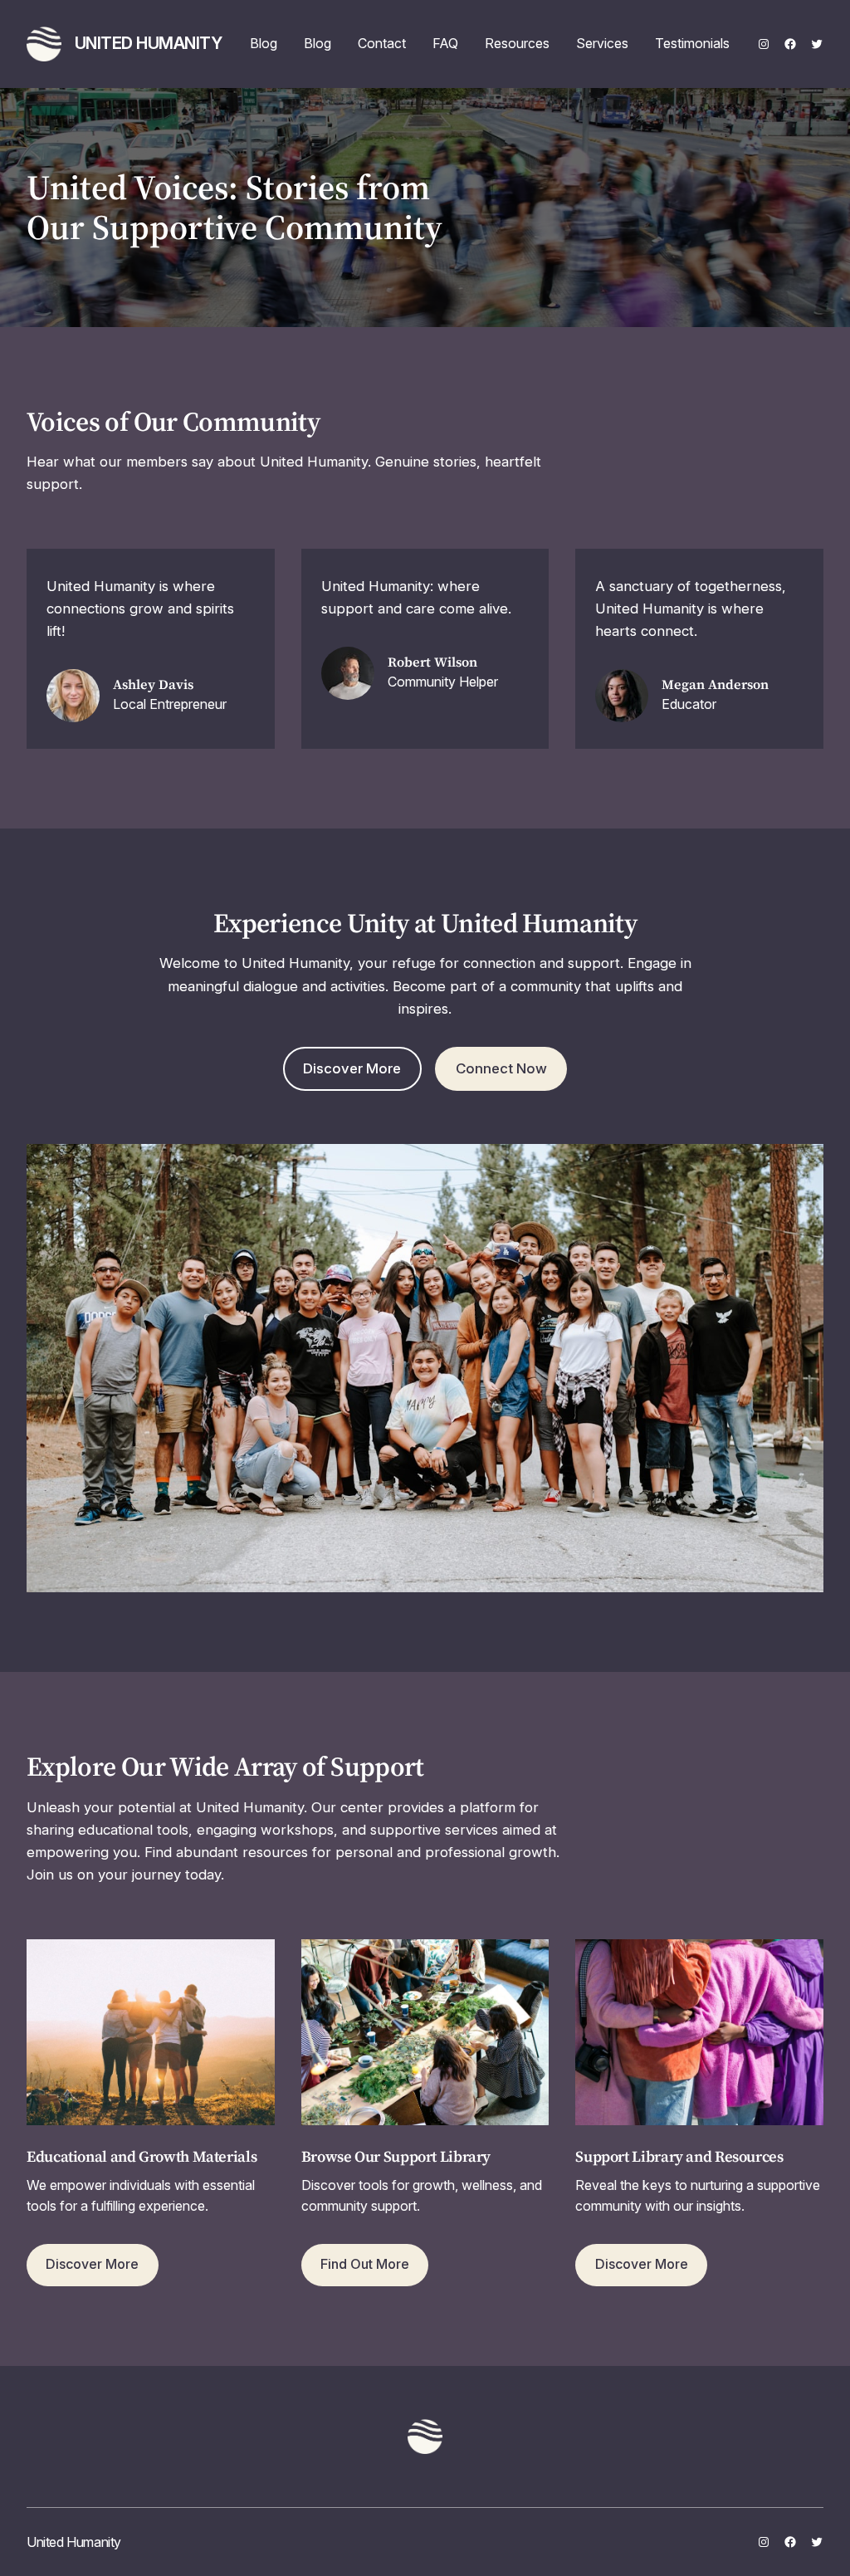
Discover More (352, 1068)
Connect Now (501, 1068)
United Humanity (149, 43)
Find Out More (365, 2264)
